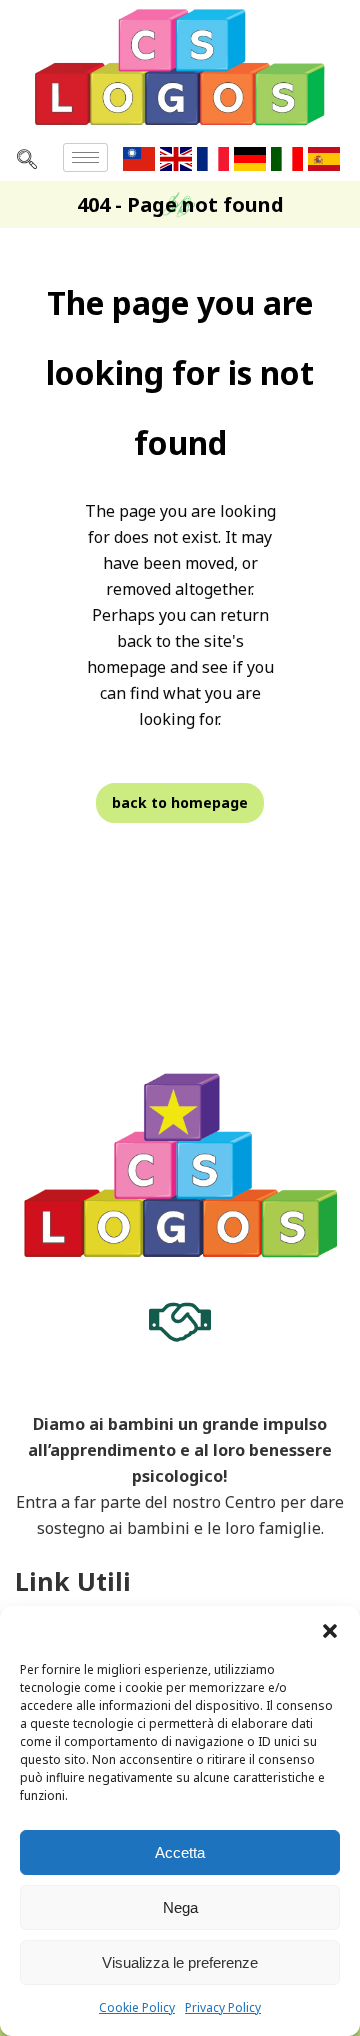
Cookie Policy (137, 2007)
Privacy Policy (223, 2007)
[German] (252, 157)
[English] (178, 157)
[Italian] (289, 157)
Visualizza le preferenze (180, 1962)
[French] (215, 157)
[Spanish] (326, 157)
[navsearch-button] (27, 158)
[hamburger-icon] (85, 157)
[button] (330, 1631)
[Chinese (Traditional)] (141, 157)
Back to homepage (180, 802)
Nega (180, 1907)
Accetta (180, 1852)
